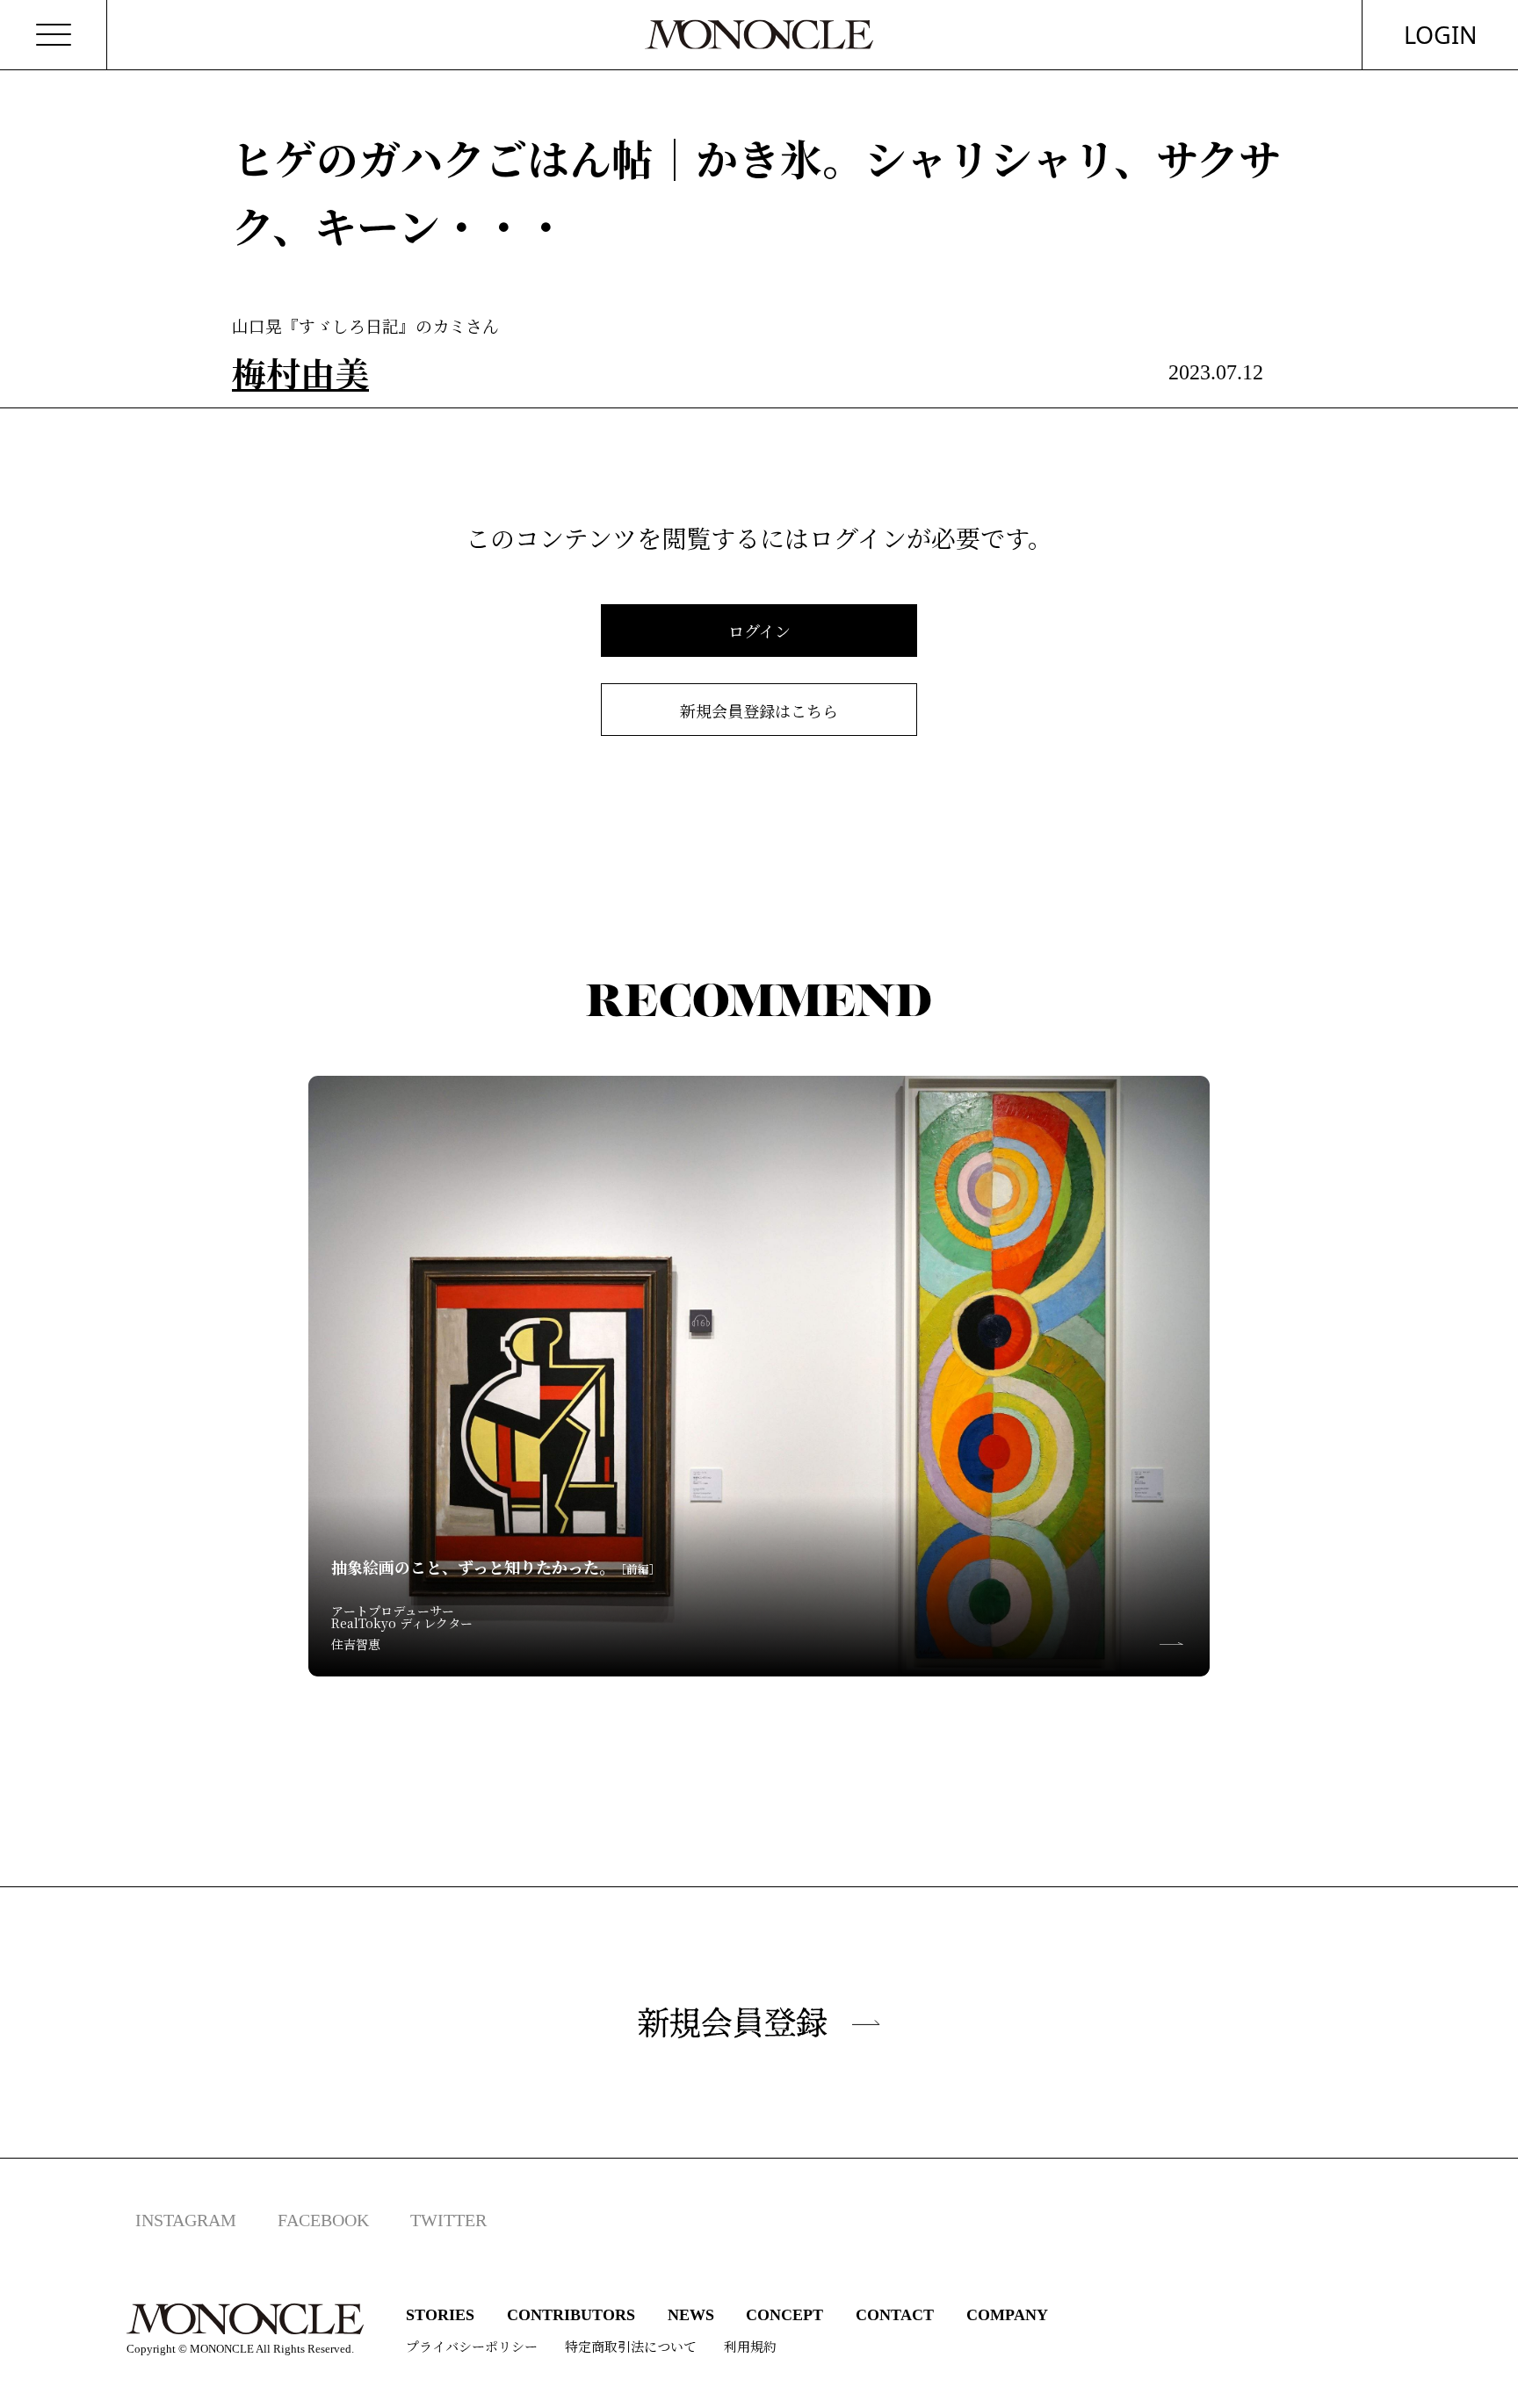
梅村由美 (300, 372)
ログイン (759, 631)
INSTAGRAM (186, 2220)
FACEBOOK (323, 2220)
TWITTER (448, 2220)
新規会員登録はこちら (759, 710)
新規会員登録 (733, 2022)
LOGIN (1441, 35)
